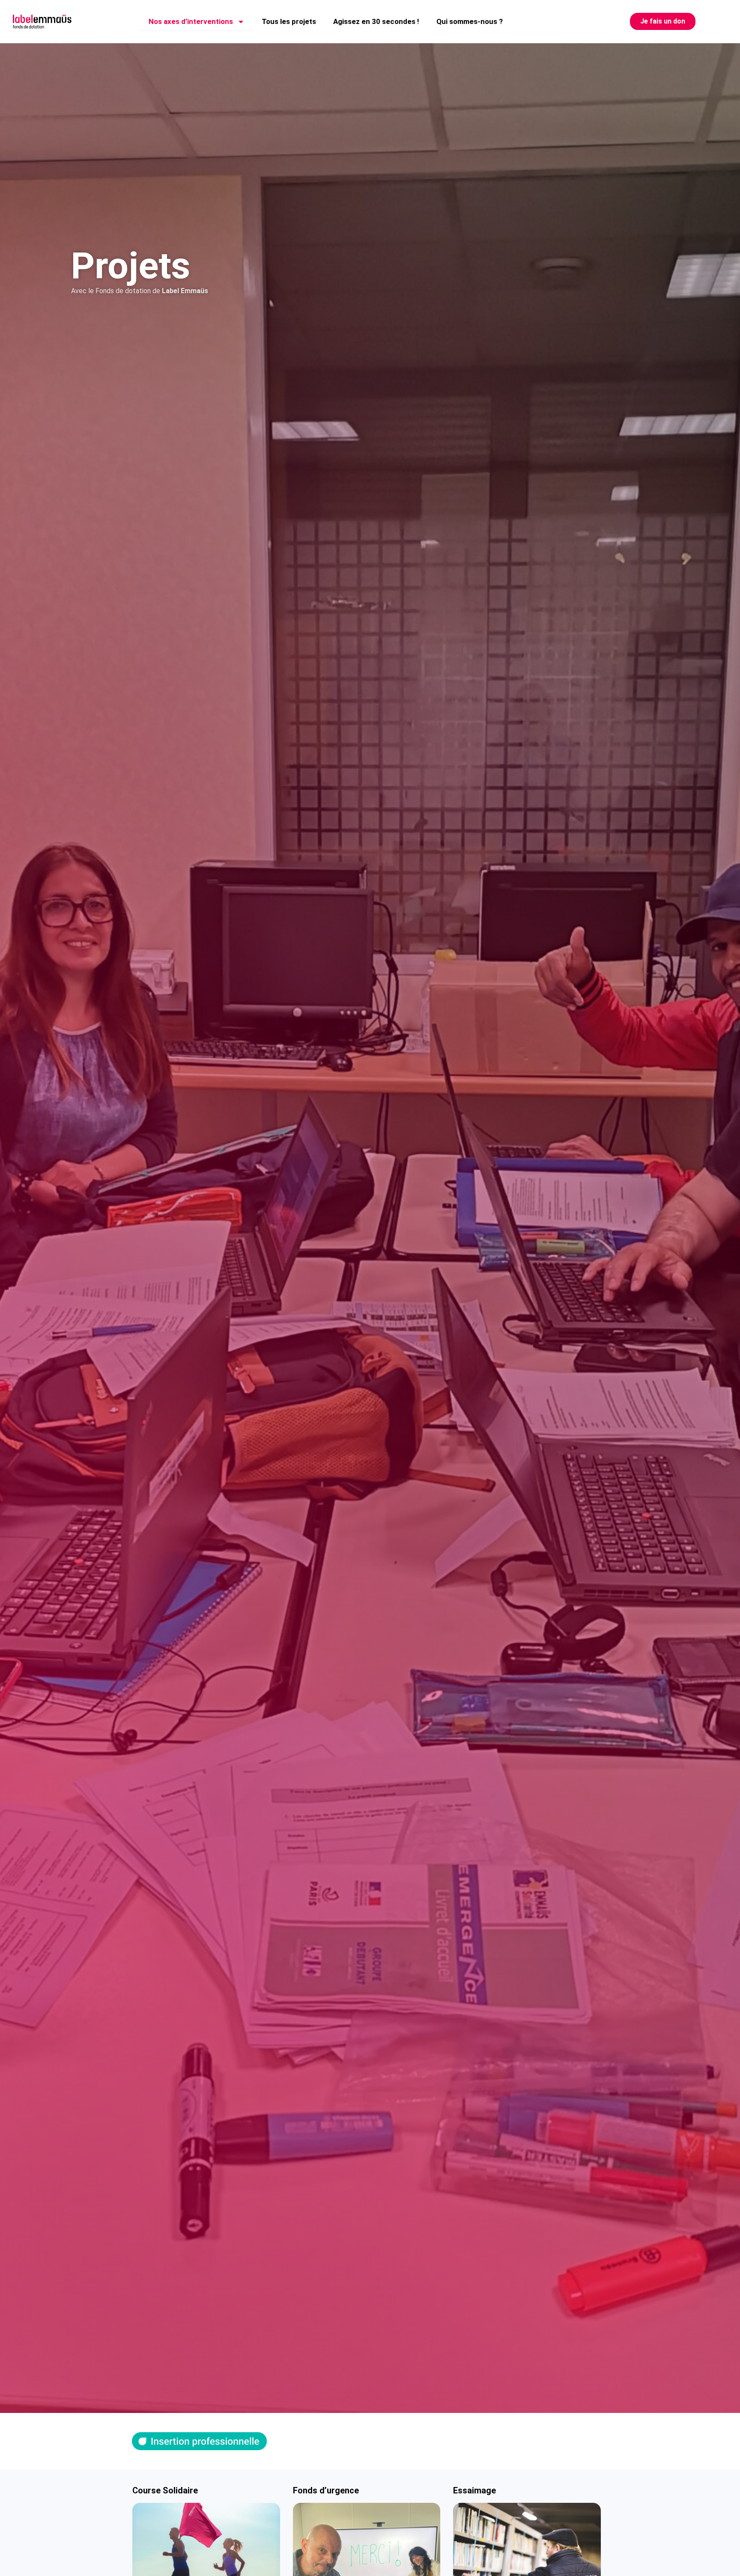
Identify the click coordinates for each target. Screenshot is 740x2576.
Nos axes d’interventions (191, 21)
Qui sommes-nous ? (470, 21)
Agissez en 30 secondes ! (376, 21)
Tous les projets (289, 21)
